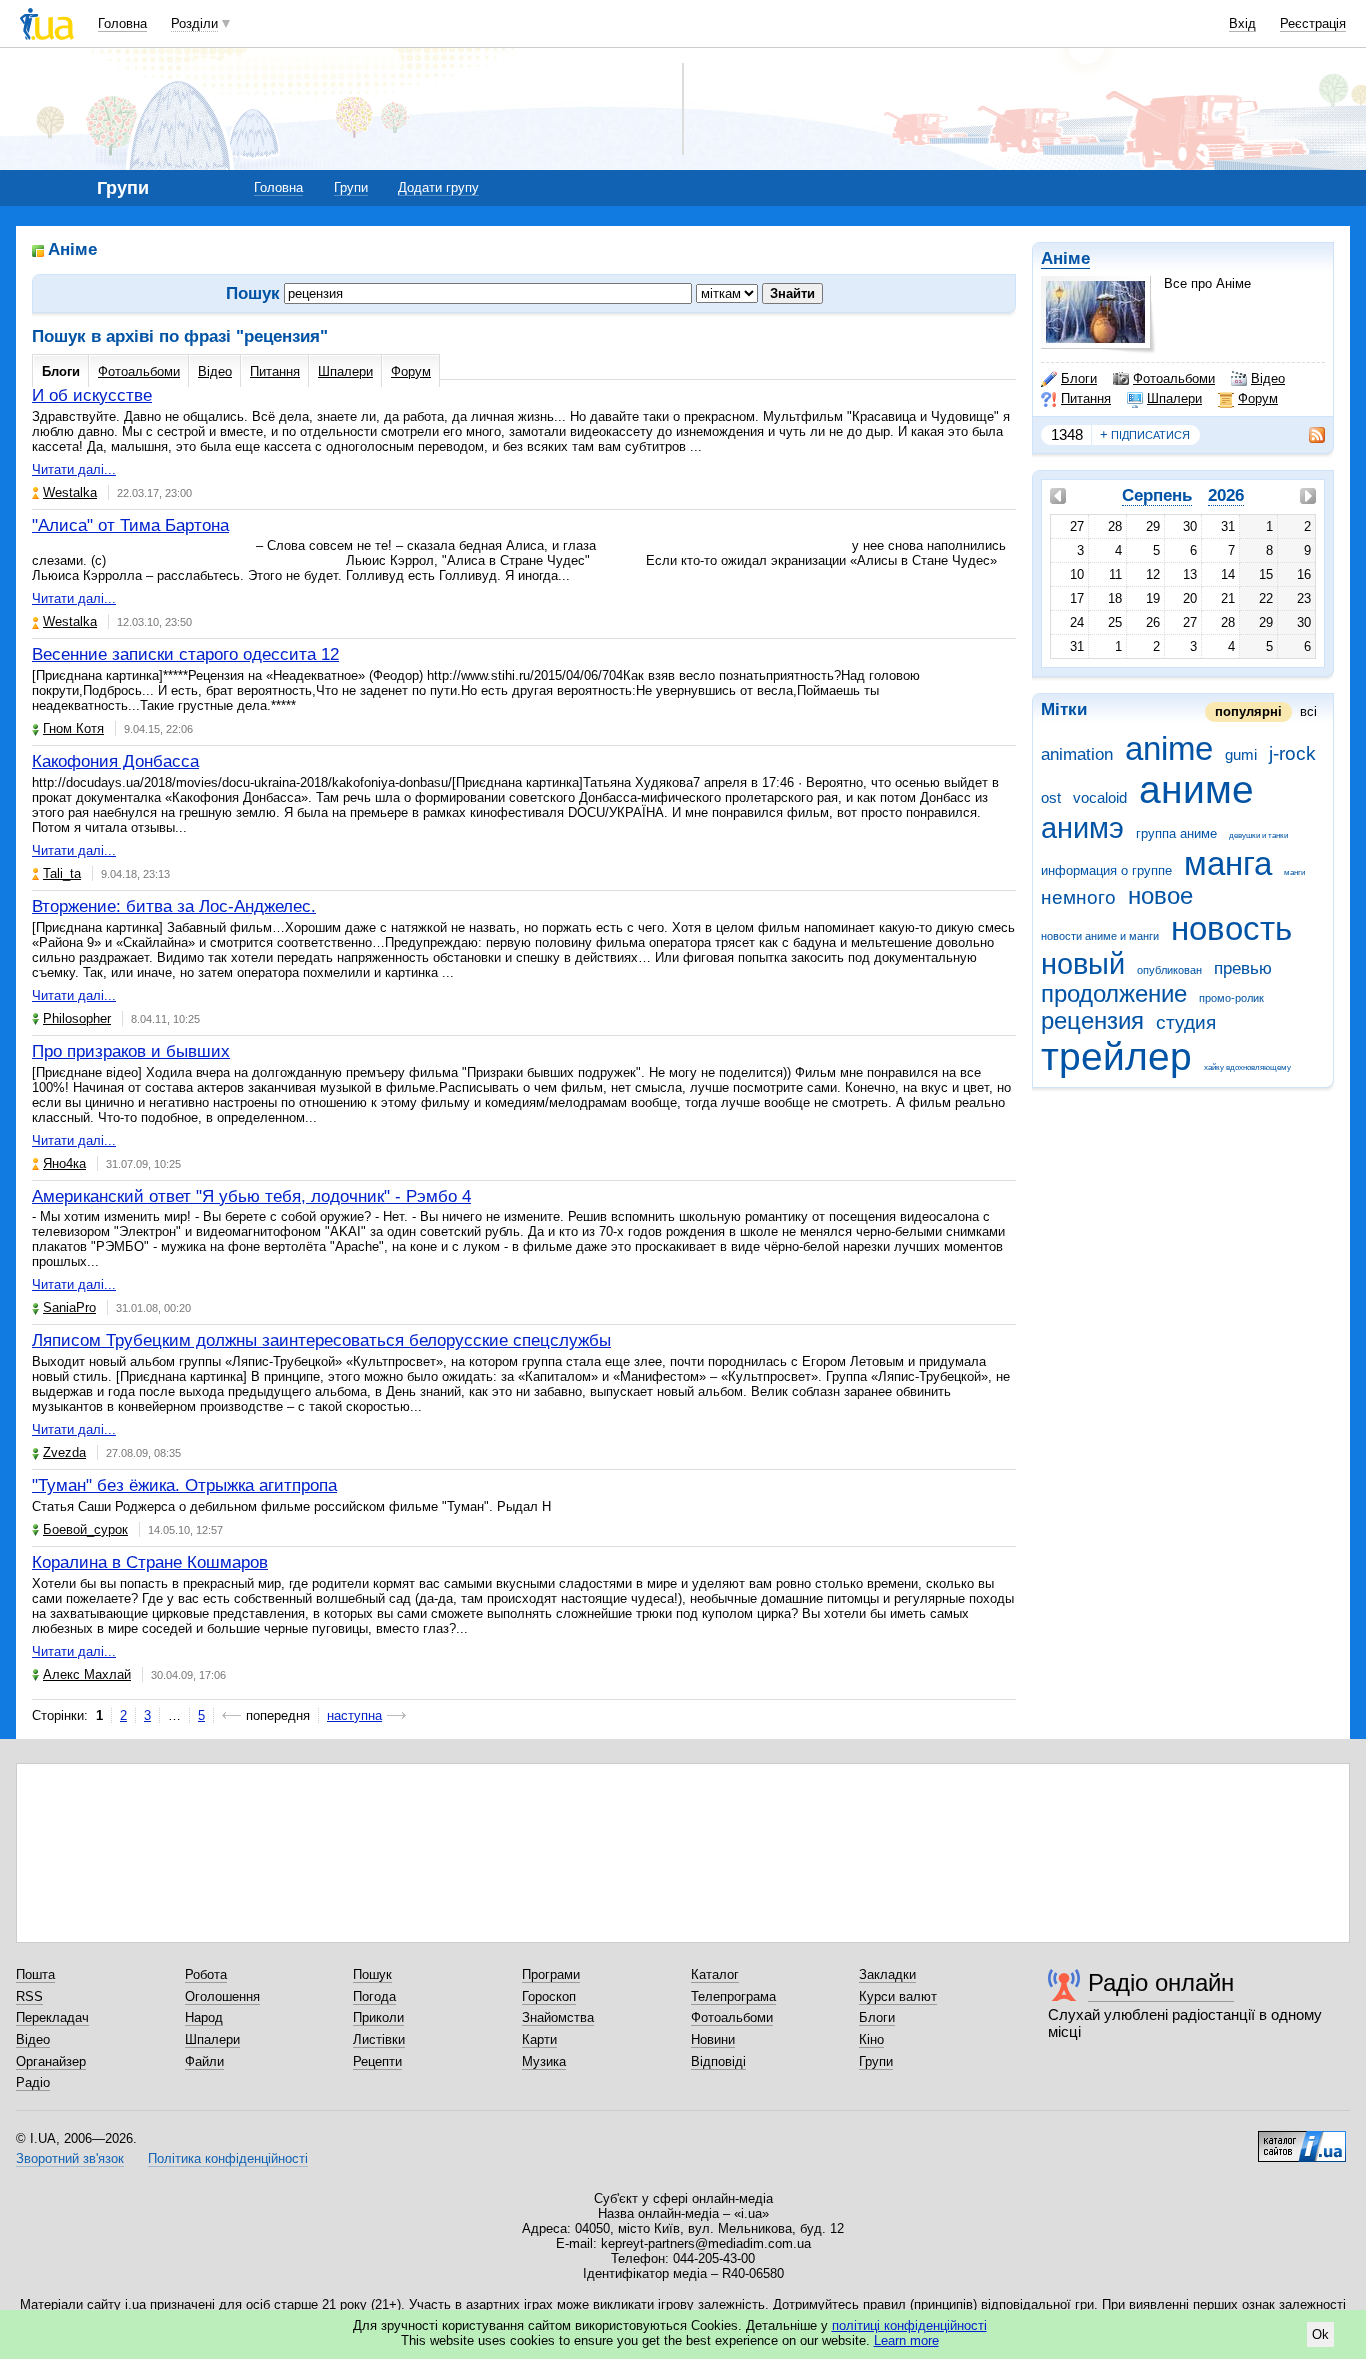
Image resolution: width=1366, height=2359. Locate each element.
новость (1231, 928)
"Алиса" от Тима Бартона (130, 525)
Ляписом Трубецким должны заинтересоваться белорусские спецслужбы (321, 1340)
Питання (1086, 398)
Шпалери (1174, 398)
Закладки (887, 1974)
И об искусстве (92, 395)
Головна (122, 23)
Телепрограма (733, 1996)
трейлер (1116, 1056)
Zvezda (64, 1452)
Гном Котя (73, 728)
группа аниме (1176, 833)
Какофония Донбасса (115, 761)
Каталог (715, 1974)
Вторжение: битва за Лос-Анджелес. (174, 906)
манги (1294, 872)
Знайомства (558, 2017)
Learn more (906, 2340)
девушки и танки (1258, 835)
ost (1051, 797)
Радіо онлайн (1161, 1982)
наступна (354, 1715)
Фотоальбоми (1174, 378)
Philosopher (77, 1018)
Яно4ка (64, 1163)
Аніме (1065, 258)
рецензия (1092, 1021)
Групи (351, 187)
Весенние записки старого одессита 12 (185, 654)
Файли (204, 2061)
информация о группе (1106, 870)
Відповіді (718, 2061)
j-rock (1292, 753)
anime (1169, 748)
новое (1160, 896)
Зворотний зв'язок (70, 2158)
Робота (206, 1974)
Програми (551, 1974)
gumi (1241, 754)
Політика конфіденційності (228, 2158)
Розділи (194, 23)
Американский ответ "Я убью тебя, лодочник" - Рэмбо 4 (251, 1196)
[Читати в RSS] (1307, 435)
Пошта (35, 1974)
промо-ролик (1231, 998)
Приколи (378, 2017)
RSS (29, 1996)
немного (1078, 897)
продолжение (1114, 994)
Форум (1258, 398)
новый (1083, 964)
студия (1186, 1022)
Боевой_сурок (85, 1529)
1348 (1067, 434)
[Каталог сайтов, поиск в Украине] (1302, 2139)
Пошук (372, 1974)
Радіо (33, 2082)
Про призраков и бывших (131, 1051)
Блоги (1079, 378)
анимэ (1082, 828)
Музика (544, 2061)
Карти (539, 2039)
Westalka (70, 492)
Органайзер (51, 2061)
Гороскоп (549, 1996)
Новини (713, 2039)
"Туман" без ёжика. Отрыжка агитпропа (184, 1485)
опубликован (1169, 970)
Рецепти (377, 2061)
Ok (1320, 2334)
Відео (1268, 378)
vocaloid (1100, 797)
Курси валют (898, 1996)
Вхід (1242, 23)
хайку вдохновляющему (1247, 1067)
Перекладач (52, 2017)
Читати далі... (74, 469)
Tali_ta (62, 873)
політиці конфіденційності (909, 2325)
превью (1243, 968)
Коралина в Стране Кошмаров (150, 1562)
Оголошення (222, 1996)
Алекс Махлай (87, 1674)
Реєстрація (1313, 23)
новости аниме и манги (1100, 936)
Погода (374, 1996)
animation (1077, 754)
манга (1228, 863)
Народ (204, 2017)
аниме (1196, 789)
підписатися (1145, 434)
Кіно (871, 2039)
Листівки (379, 2039)
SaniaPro (69, 1307)
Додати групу (438, 187)
